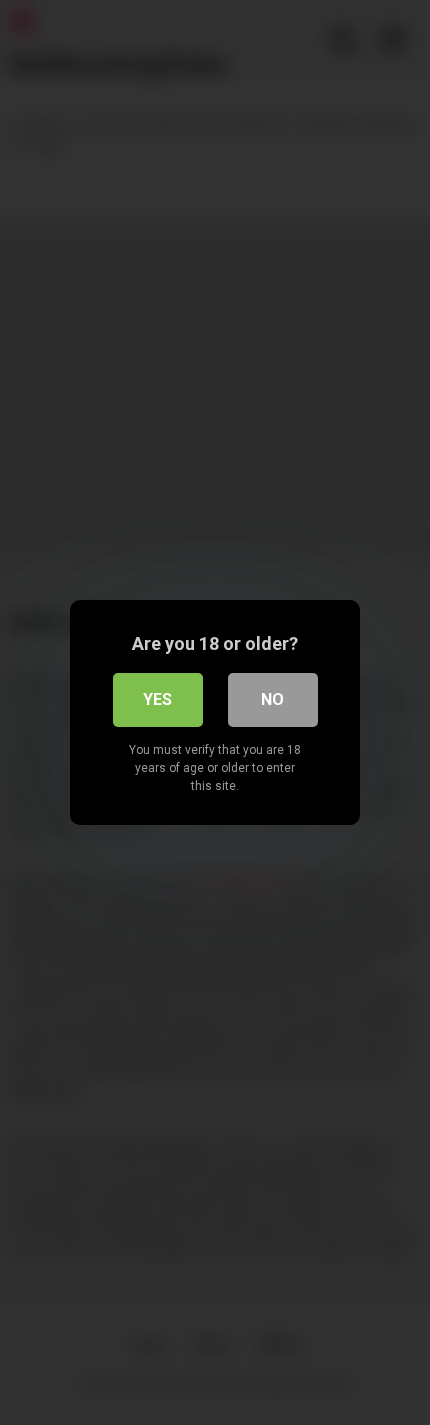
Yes (157, 699)
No (272, 699)
